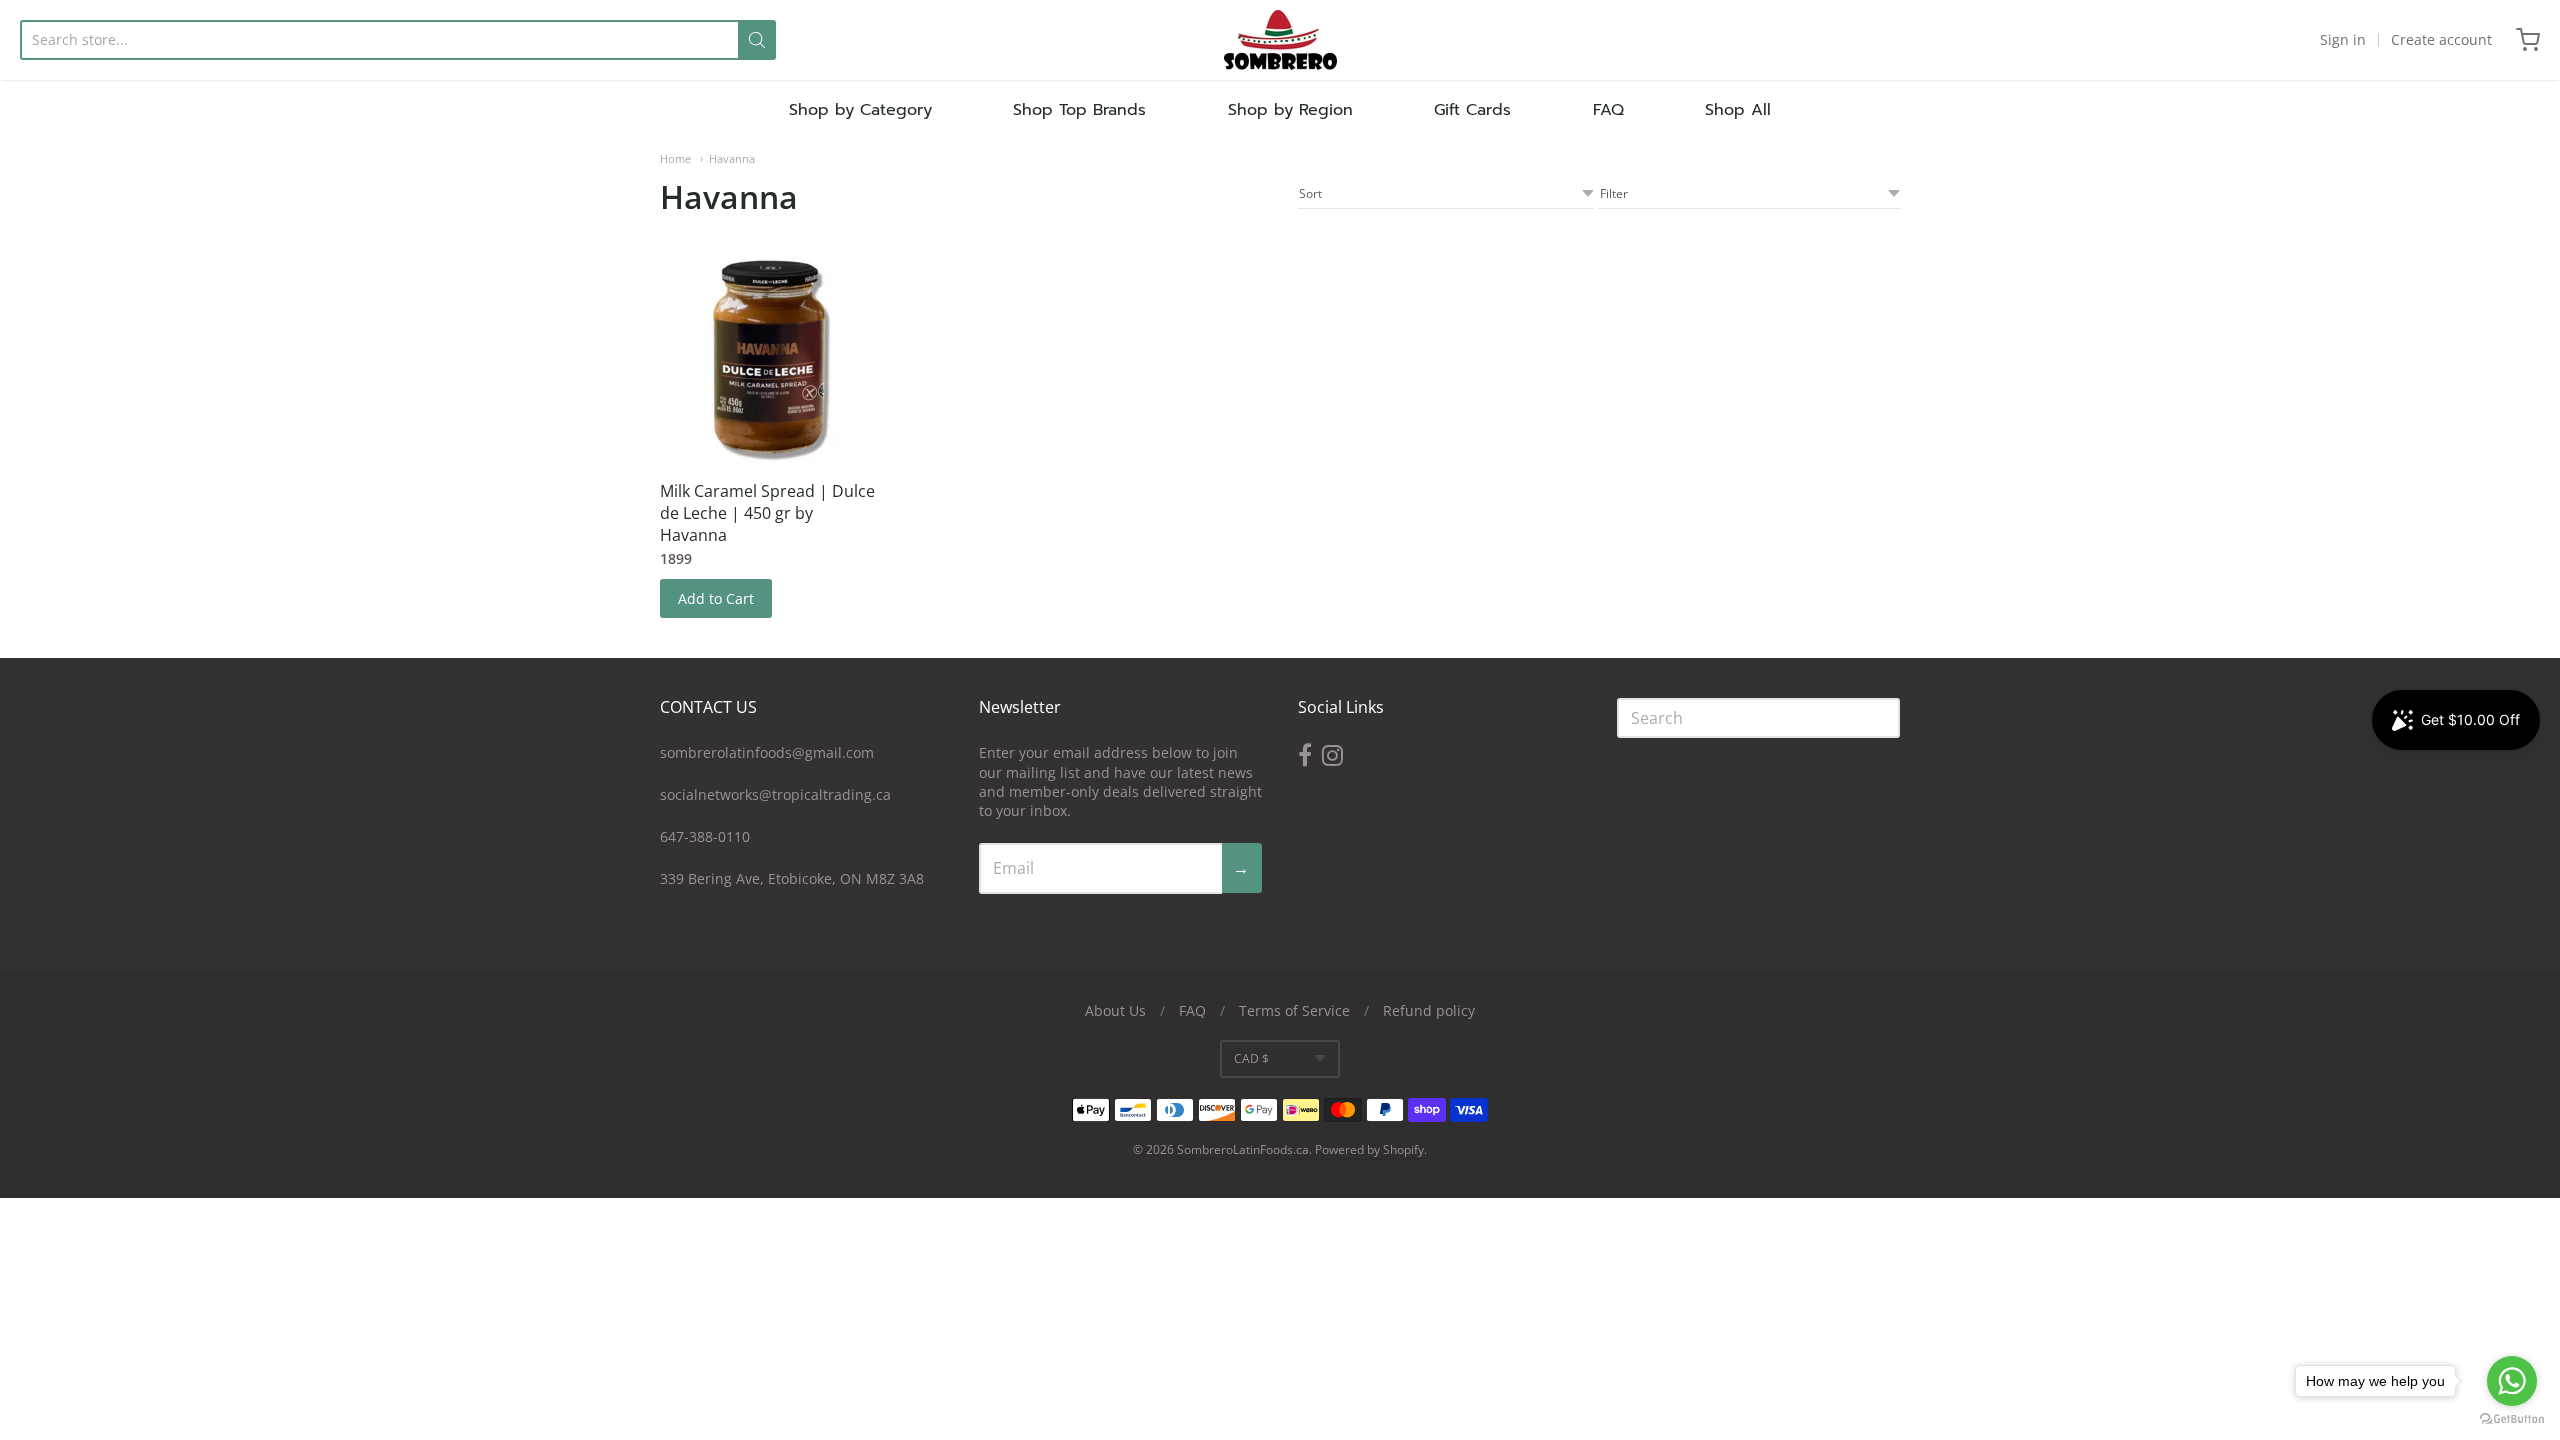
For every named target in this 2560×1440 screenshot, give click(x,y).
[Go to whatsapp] (2512, 1381)
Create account (2441, 39)
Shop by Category (860, 110)
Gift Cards (1472, 110)
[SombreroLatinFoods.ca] (1280, 40)
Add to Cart (716, 598)
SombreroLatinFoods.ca (1243, 1149)
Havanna (732, 158)
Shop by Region (1290, 110)
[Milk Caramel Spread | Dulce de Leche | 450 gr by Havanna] (770, 357)
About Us (1115, 1010)
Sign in (2343, 39)
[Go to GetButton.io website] (2512, 1419)
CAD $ (1251, 1058)
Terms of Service (1294, 1010)
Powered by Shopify (1369, 1149)
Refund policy (1429, 1010)
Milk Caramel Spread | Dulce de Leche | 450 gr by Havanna (767, 513)
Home (675, 158)
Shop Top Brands (1079, 110)
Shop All (1738, 110)
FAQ (1608, 110)
